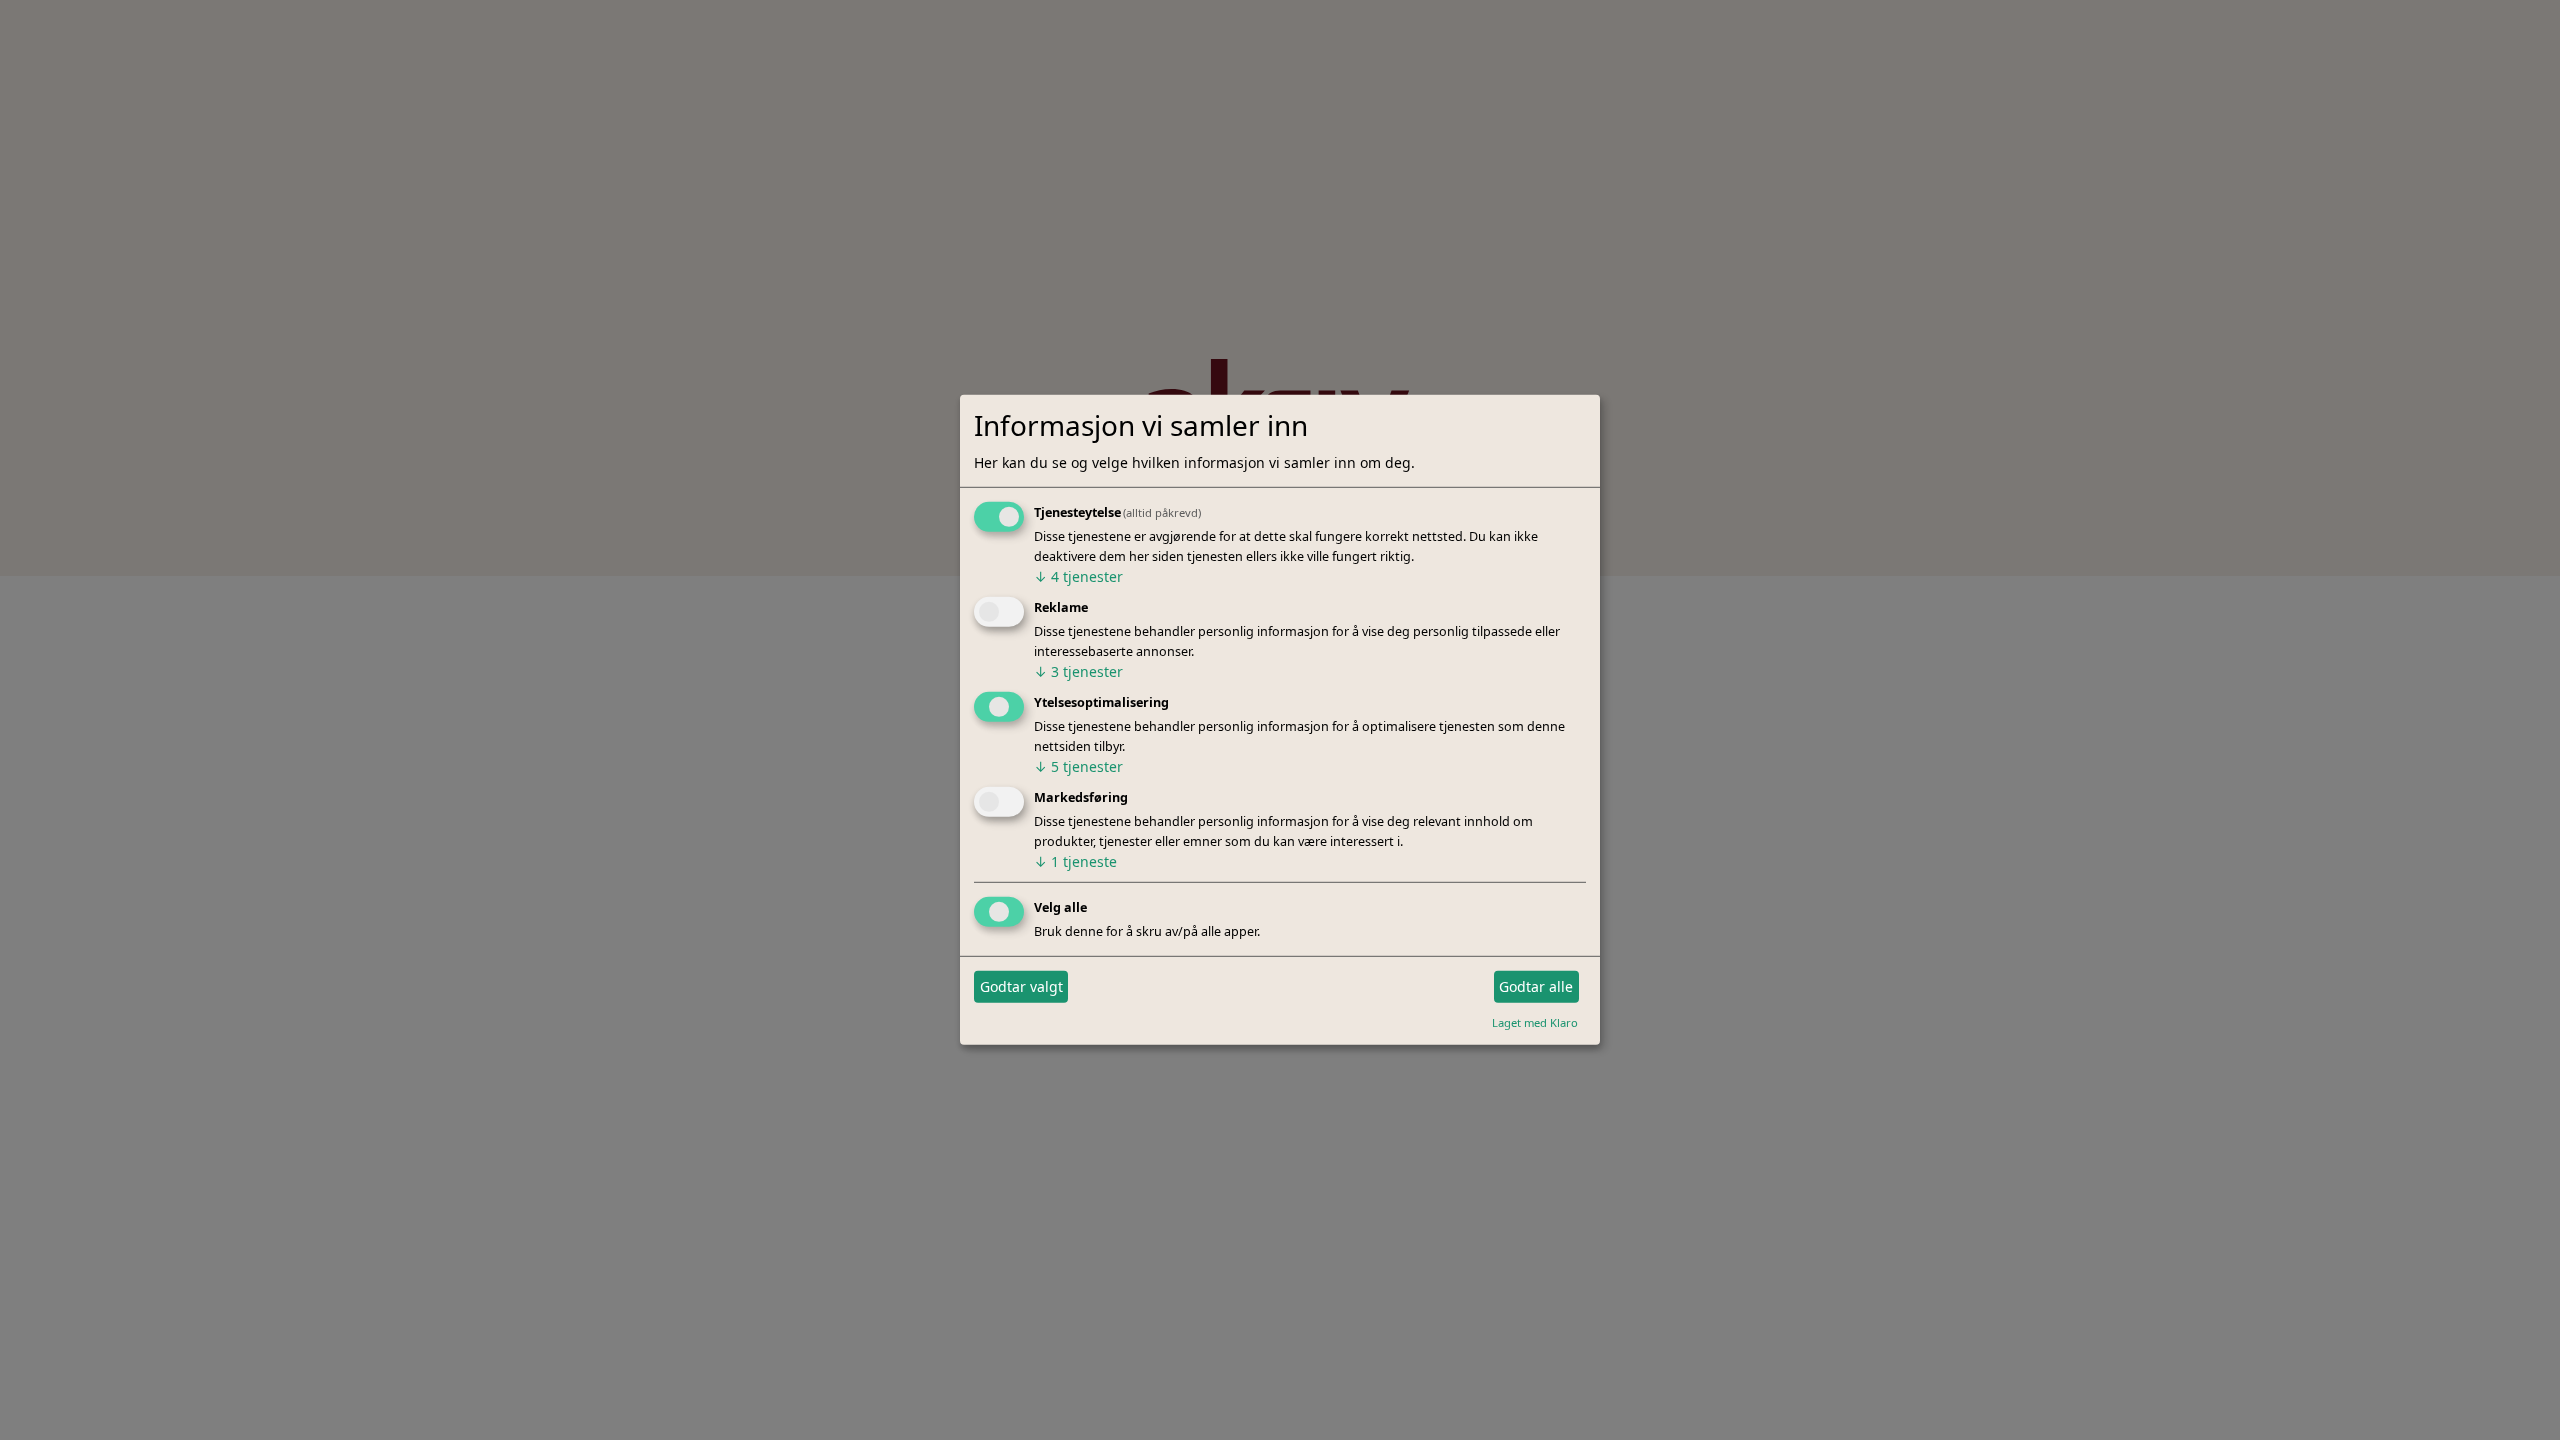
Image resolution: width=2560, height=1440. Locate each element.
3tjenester (1078, 671)
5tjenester (1078, 766)
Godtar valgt (1021, 986)
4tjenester (1078, 576)
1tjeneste (1075, 861)
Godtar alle (1536, 986)
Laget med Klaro (1535, 1021)
